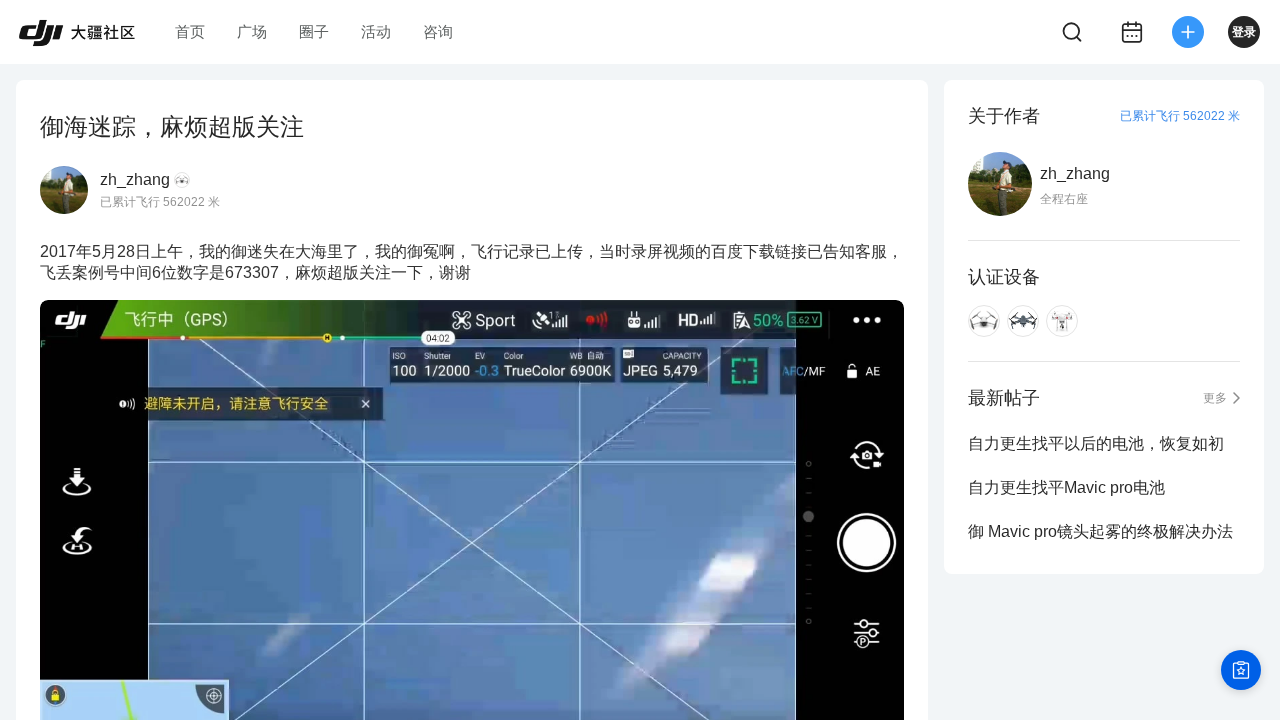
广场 (252, 31)
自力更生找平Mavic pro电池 (1066, 487)
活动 (376, 31)
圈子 (314, 31)
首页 (190, 31)
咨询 (438, 31)
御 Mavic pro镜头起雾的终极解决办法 (1100, 531)
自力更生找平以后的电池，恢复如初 (1096, 443)
